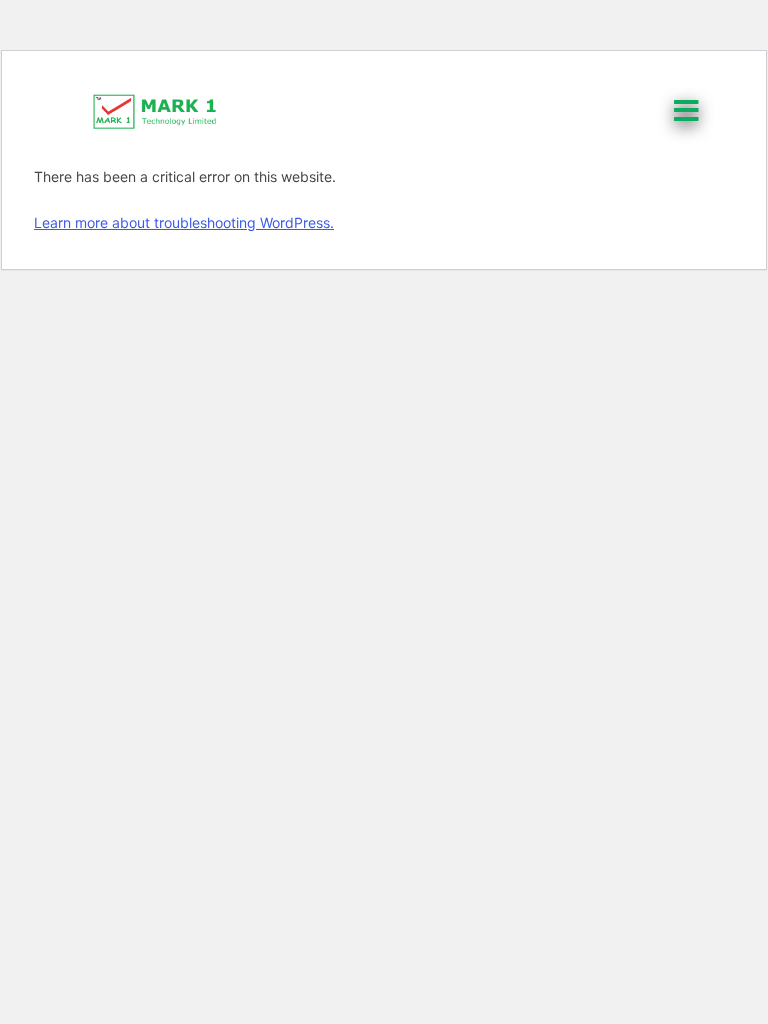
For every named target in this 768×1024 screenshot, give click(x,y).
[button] (689, 111)
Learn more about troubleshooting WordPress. (184, 222)
